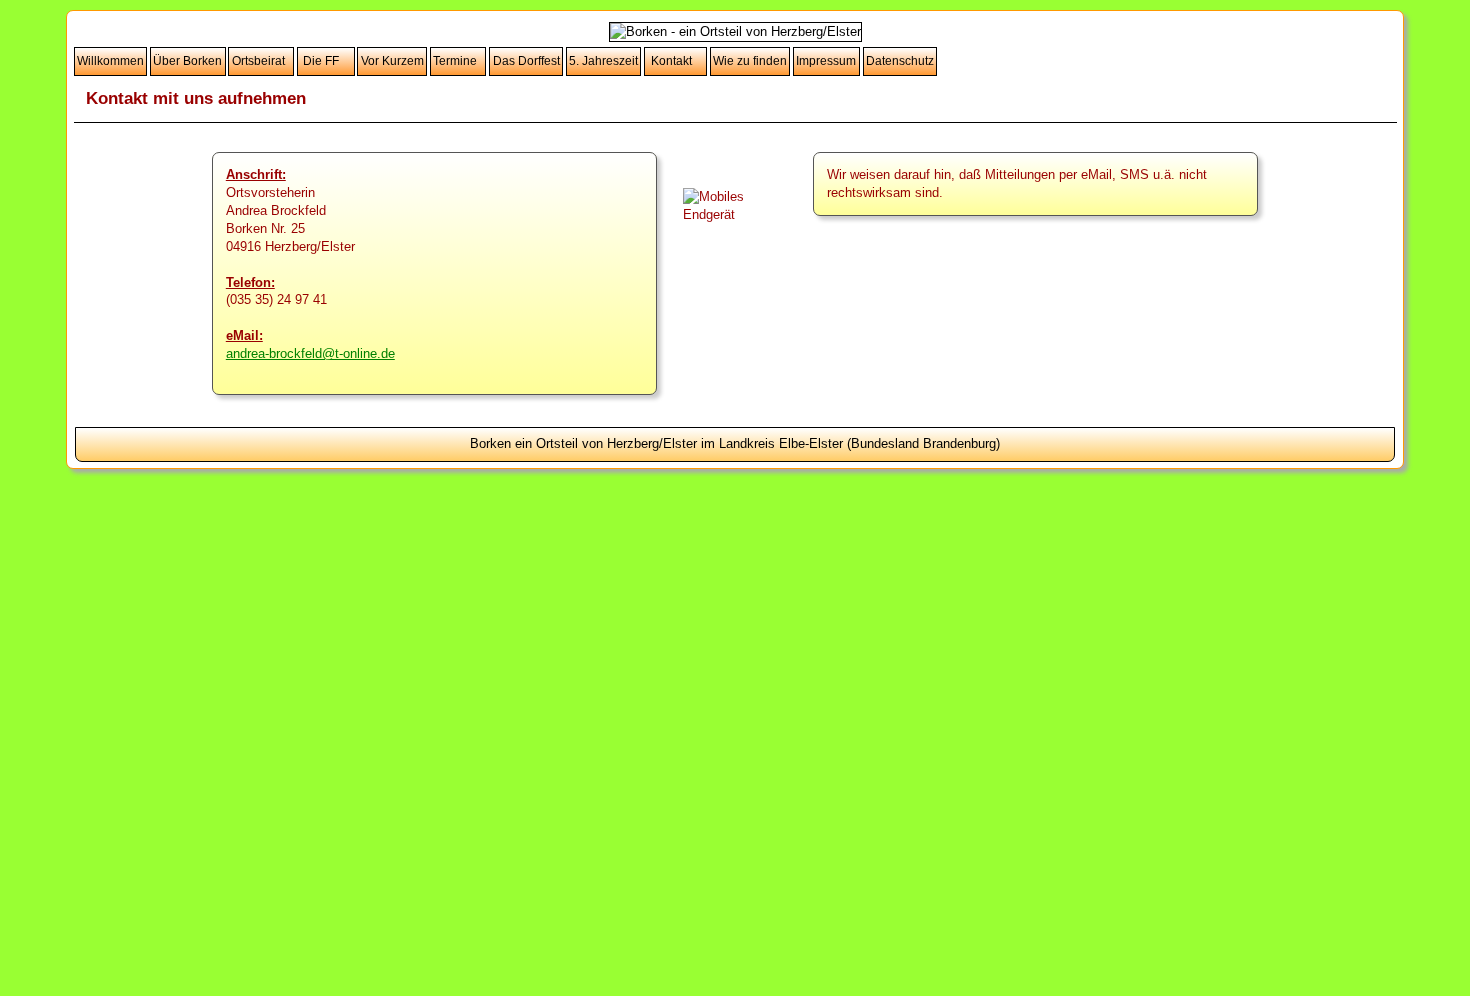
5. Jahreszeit (603, 61)
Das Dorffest (526, 61)
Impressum (826, 61)
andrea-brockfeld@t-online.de (310, 353)
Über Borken (187, 61)
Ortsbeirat (261, 61)
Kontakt (676, 61)
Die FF (325, 61)
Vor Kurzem (392, 61)
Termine (458, 61)
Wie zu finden (750, 61)
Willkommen (110, 61)
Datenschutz (900, 61)
